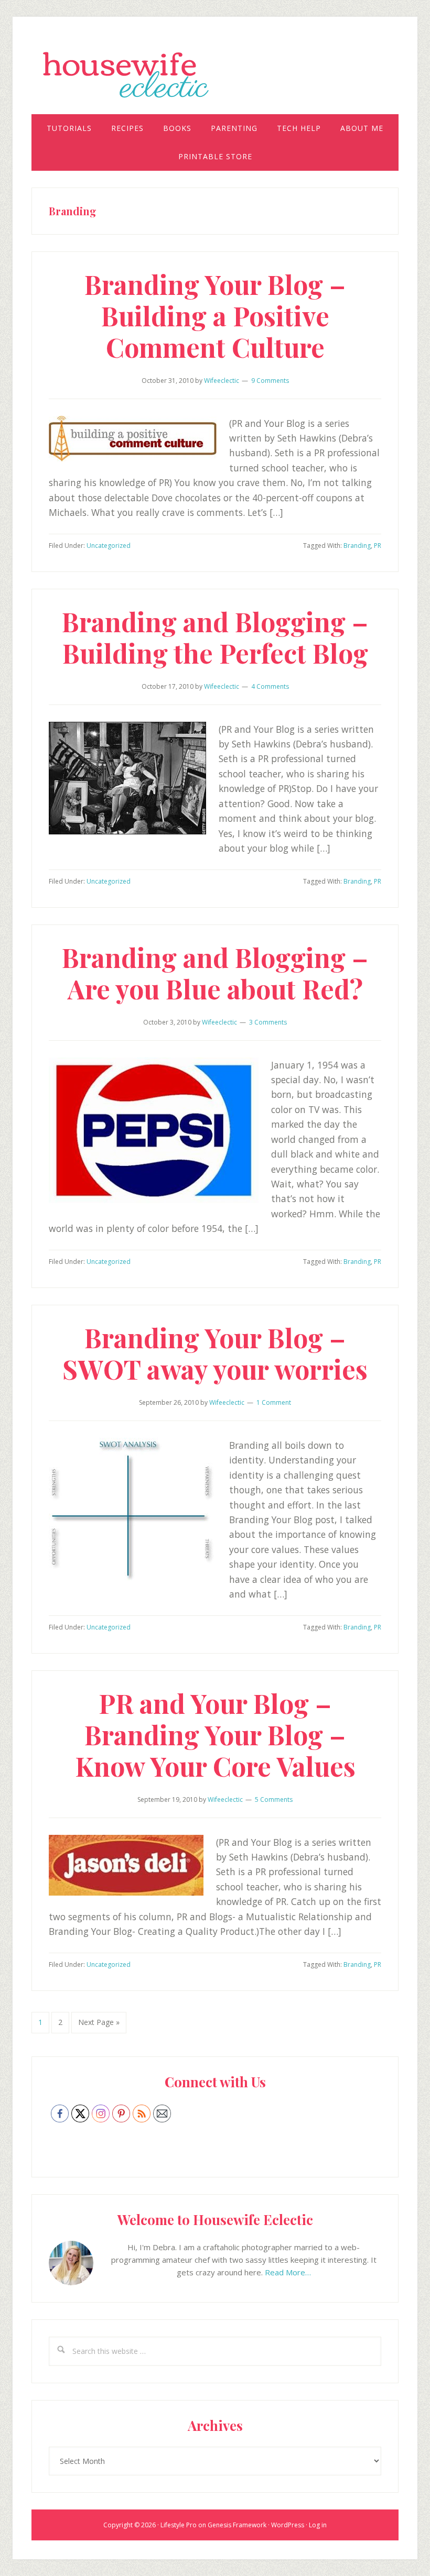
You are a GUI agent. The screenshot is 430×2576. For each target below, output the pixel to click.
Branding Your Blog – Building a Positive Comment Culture (215, 316)
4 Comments (270, 686)
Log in (318, 2525)
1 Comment (274, 1402)
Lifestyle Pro (179, 2525)
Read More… (288, 2272)
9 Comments (270, 381)
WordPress (288, 2525)
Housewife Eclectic (215, 75)
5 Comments (274, 1799)
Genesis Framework (237, 2525)
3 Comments (268, 1022)
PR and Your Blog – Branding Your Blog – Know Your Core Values (215, 1735)
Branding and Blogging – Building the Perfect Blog (215, 637)
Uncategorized (109, 546)
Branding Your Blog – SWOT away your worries (215, 1353)
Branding (357, 546)
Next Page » (99, 2025)
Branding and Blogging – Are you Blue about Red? (215, 973)
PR (378, 546)
